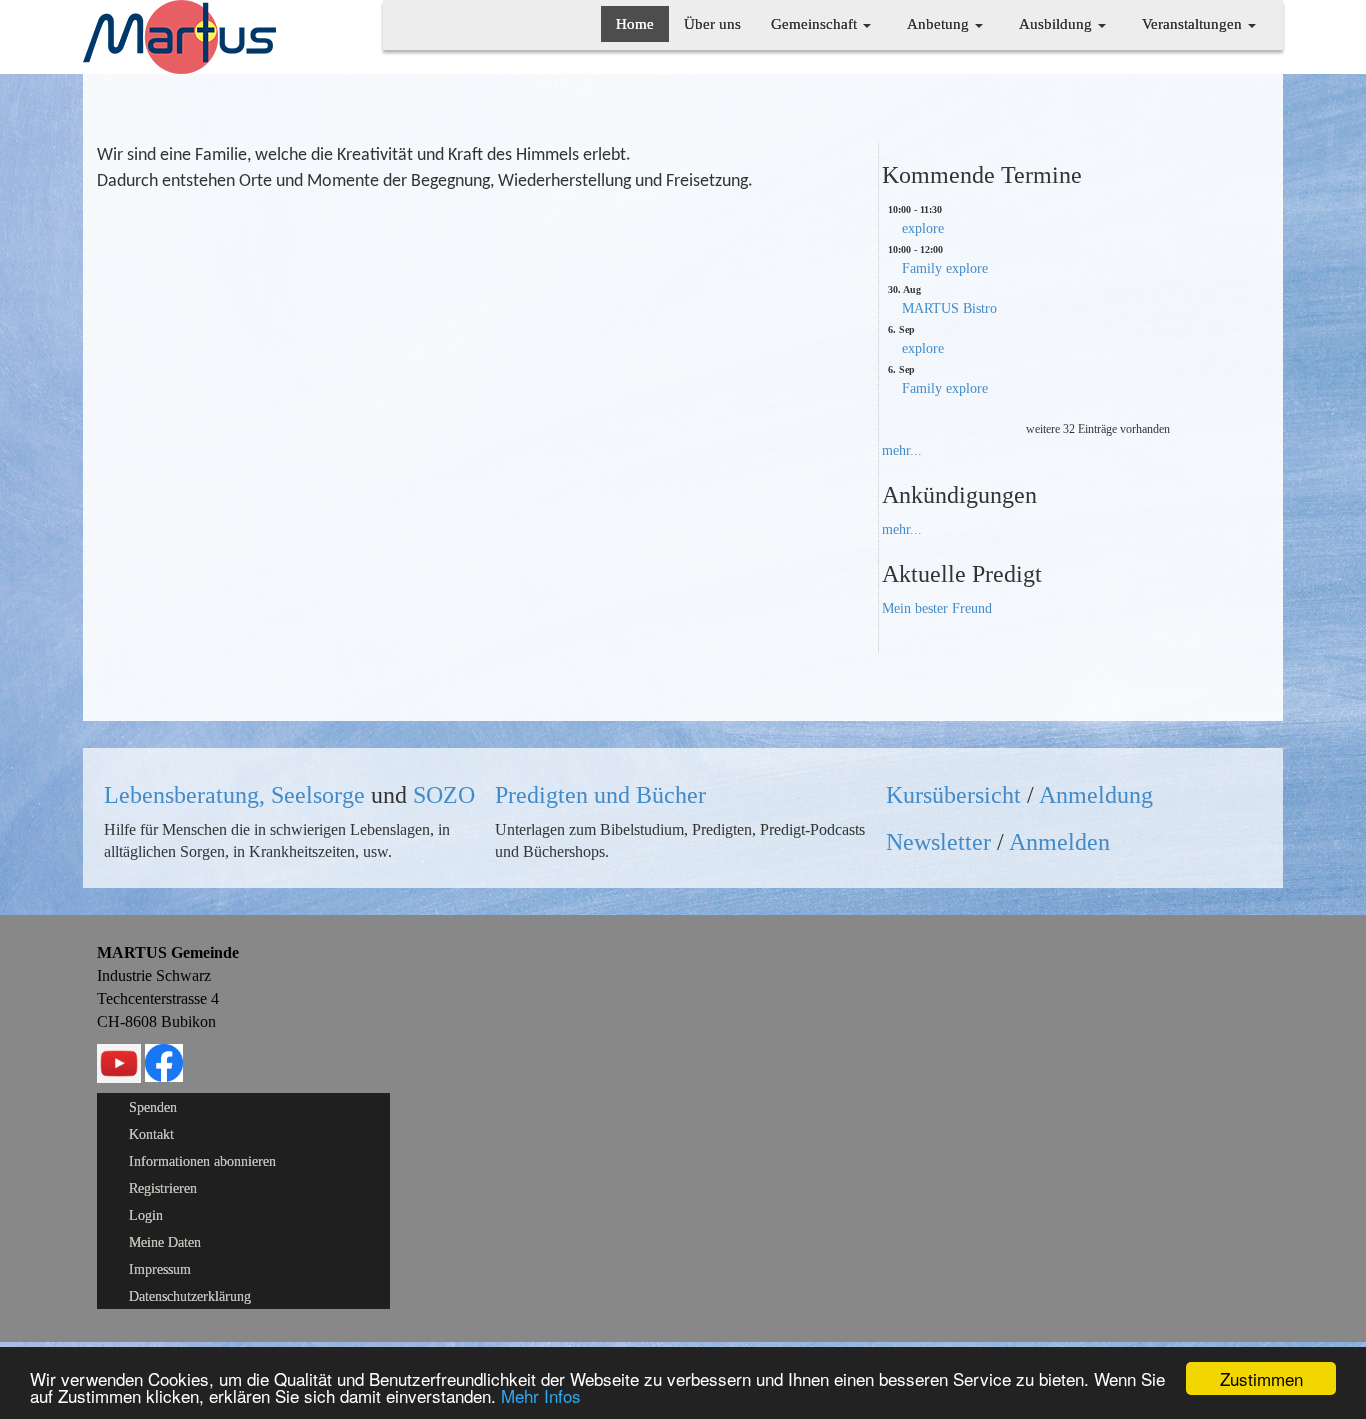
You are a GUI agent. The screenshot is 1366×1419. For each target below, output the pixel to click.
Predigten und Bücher (600, 795)
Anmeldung (1096, 795)
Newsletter (938, 842)
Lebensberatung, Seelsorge (234, 795)
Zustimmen (1261, 1378)
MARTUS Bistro (949, 308)
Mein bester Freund (937, 608)
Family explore (945, 268)
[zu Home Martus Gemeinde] (179, 35)
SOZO (444, 795)
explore (923, 228)
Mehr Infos (541, 1395)
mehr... (902, 450)
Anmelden (1059, 842)
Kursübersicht (953, 795)
